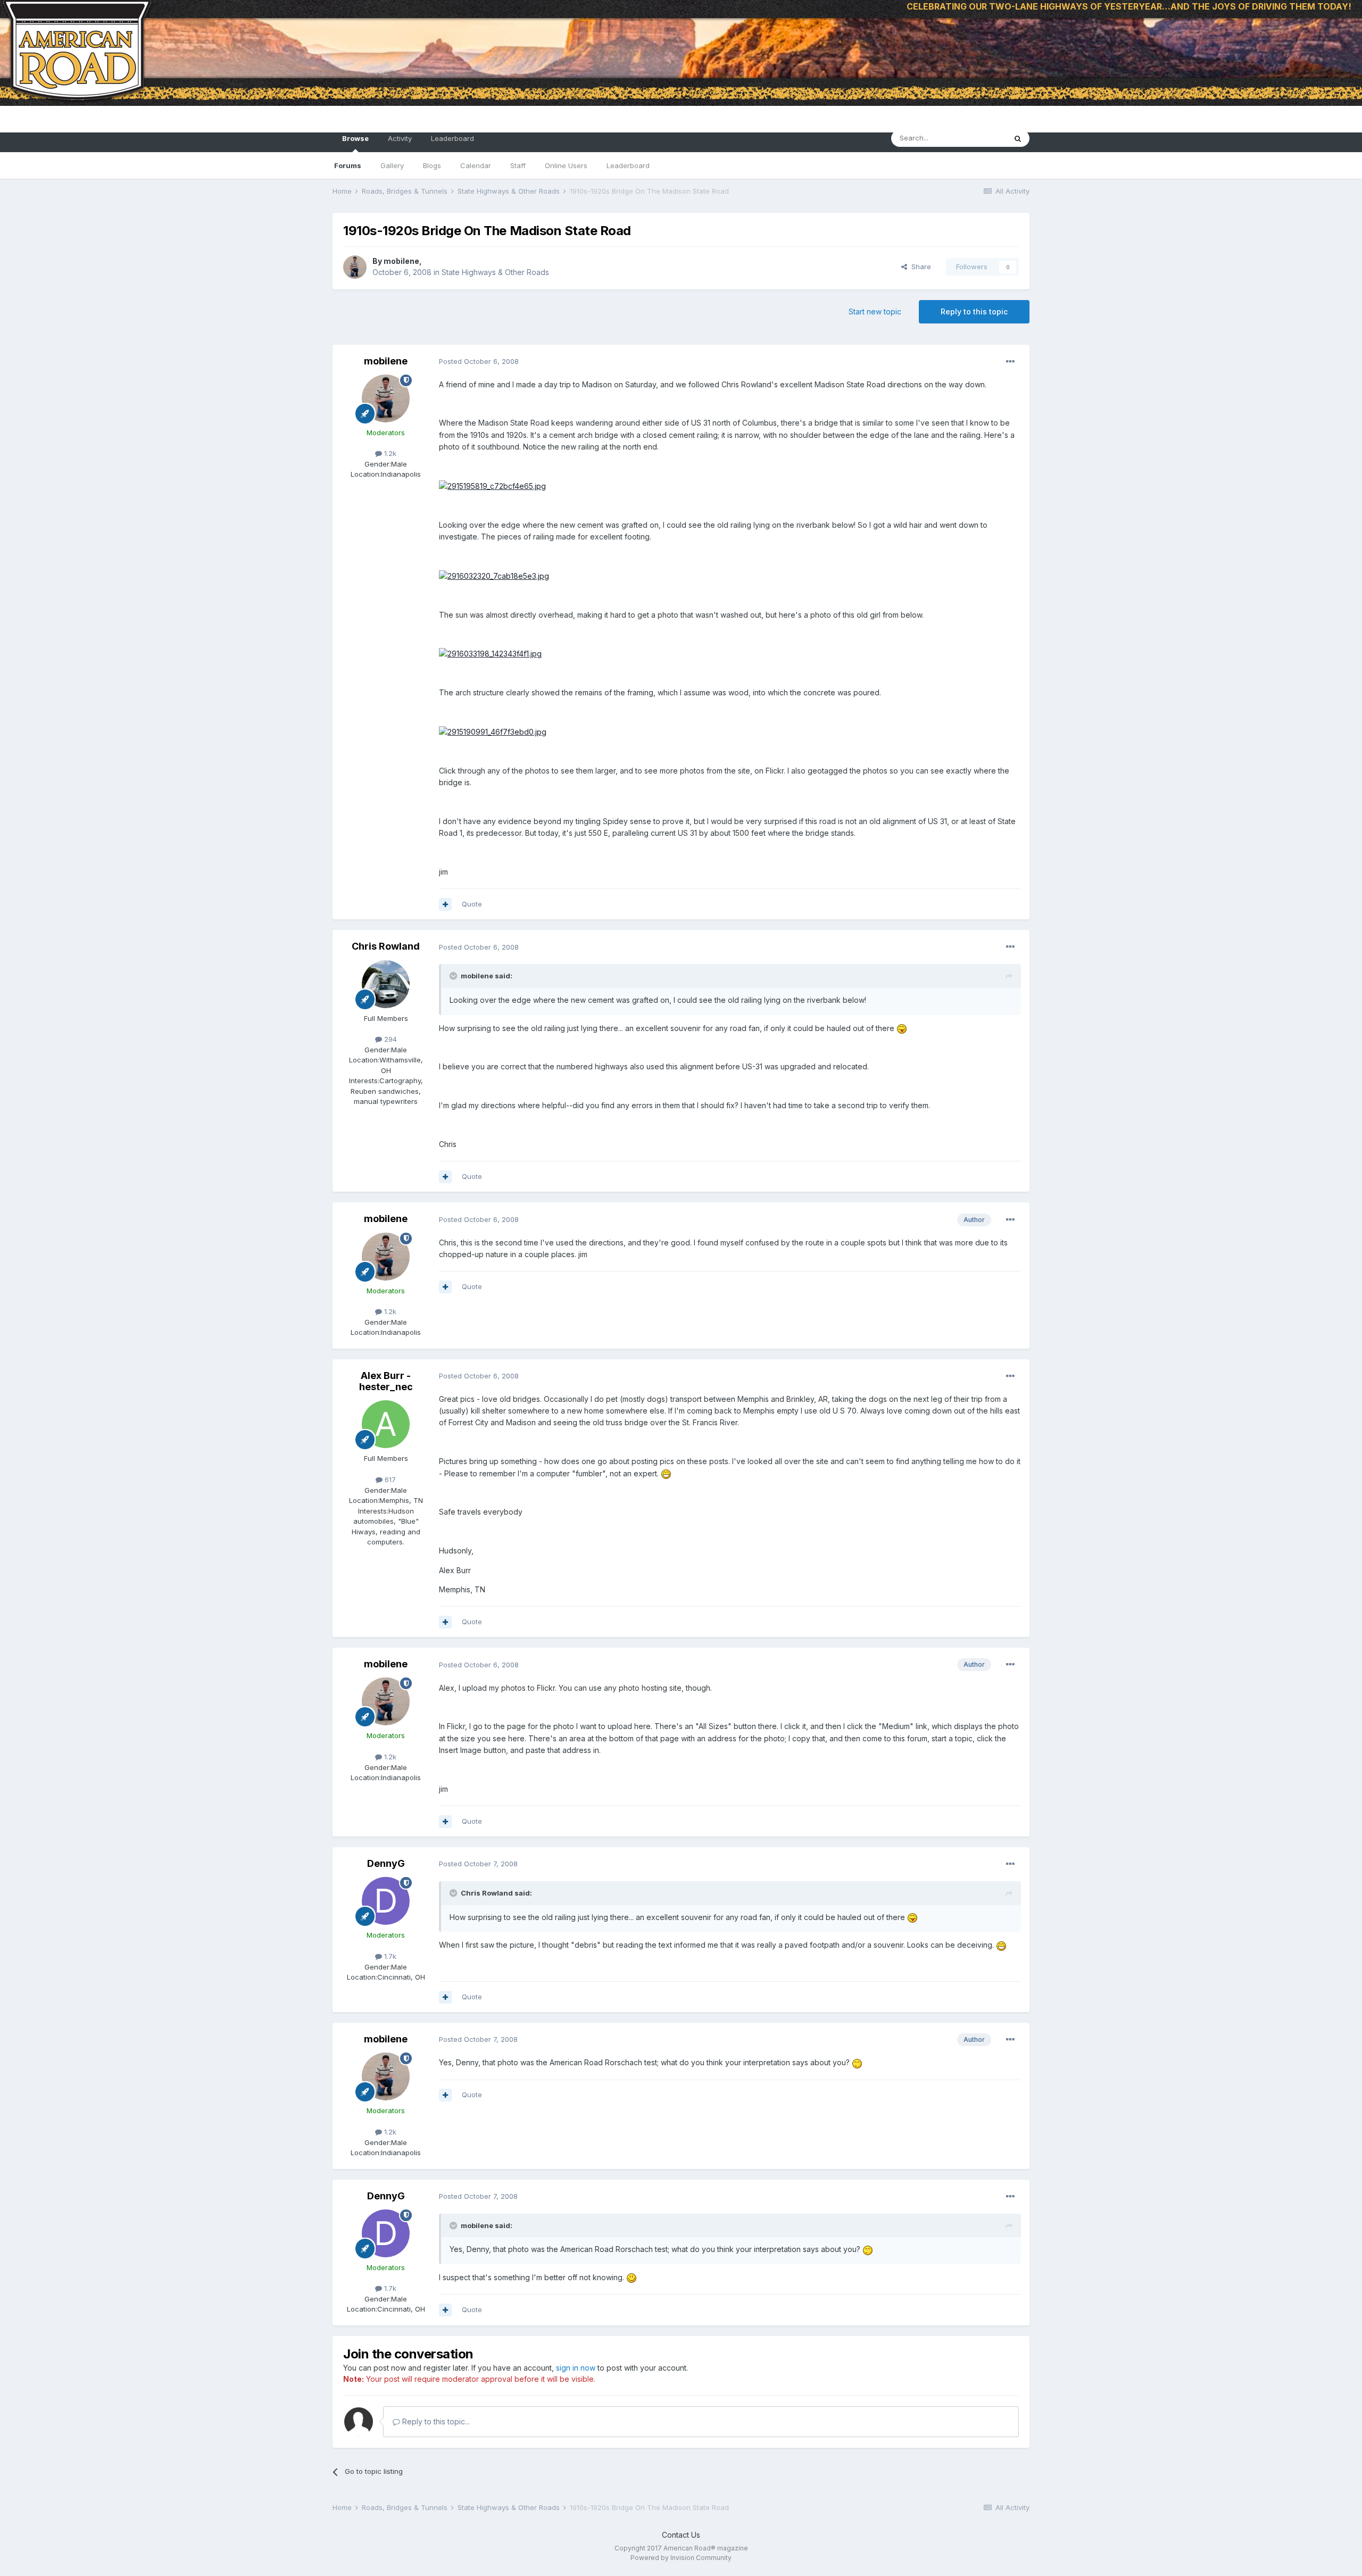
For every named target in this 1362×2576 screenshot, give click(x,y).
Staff (518, 165)
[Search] (1018, 138)
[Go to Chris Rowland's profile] (386, 984)
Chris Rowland (386, 946)
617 (389, 1480)
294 (389, 1039)
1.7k (389, 1956)
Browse (355, 138)
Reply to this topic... (435, 2421)
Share (919, 267)
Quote (472, 904)
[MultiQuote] (445, 904)
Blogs (432, 165)
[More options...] (1010, 362)
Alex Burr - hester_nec (386, 1381)
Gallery (392, 165)
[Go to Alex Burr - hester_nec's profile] (386, 1424)
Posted (479, 361)
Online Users (566, 165)
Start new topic (875, 311)
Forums (348, 165)
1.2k (389, 453)
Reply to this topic (974, 311)
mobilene (401, 261)
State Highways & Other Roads (495, 272)
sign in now (576, 2368)
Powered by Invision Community (681, 2558)
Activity (400, 138)
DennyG (386, 1863)
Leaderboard (628, 165)
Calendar (476, 165)
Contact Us (681, 2535)
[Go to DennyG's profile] (386, 1901)
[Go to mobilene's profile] (355, 267)
